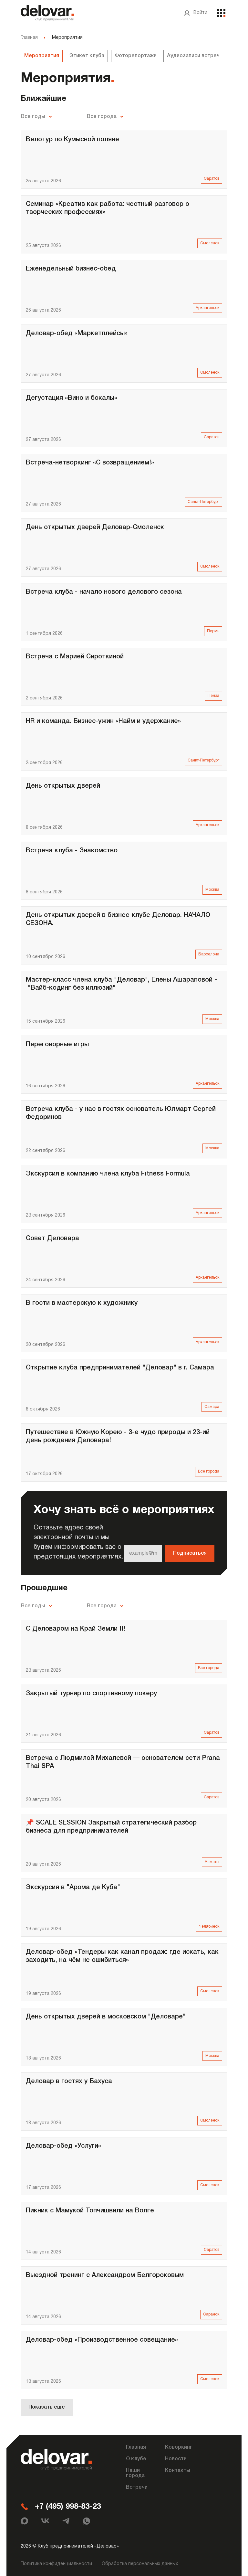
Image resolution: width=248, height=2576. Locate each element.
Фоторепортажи (136, 56)
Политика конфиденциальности (56, 2564)
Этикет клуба (87, 56)
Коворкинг (179, 2447)
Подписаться (190, 1553)
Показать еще (47, 2407)
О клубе (136, 2459)
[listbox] (37, 117)
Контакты (178, 2471)
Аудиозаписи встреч (193, 56)
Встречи (137, 2487)
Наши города (135, 2473)
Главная (29, 38)
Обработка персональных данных (140, 2564)
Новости (176, 2459)
